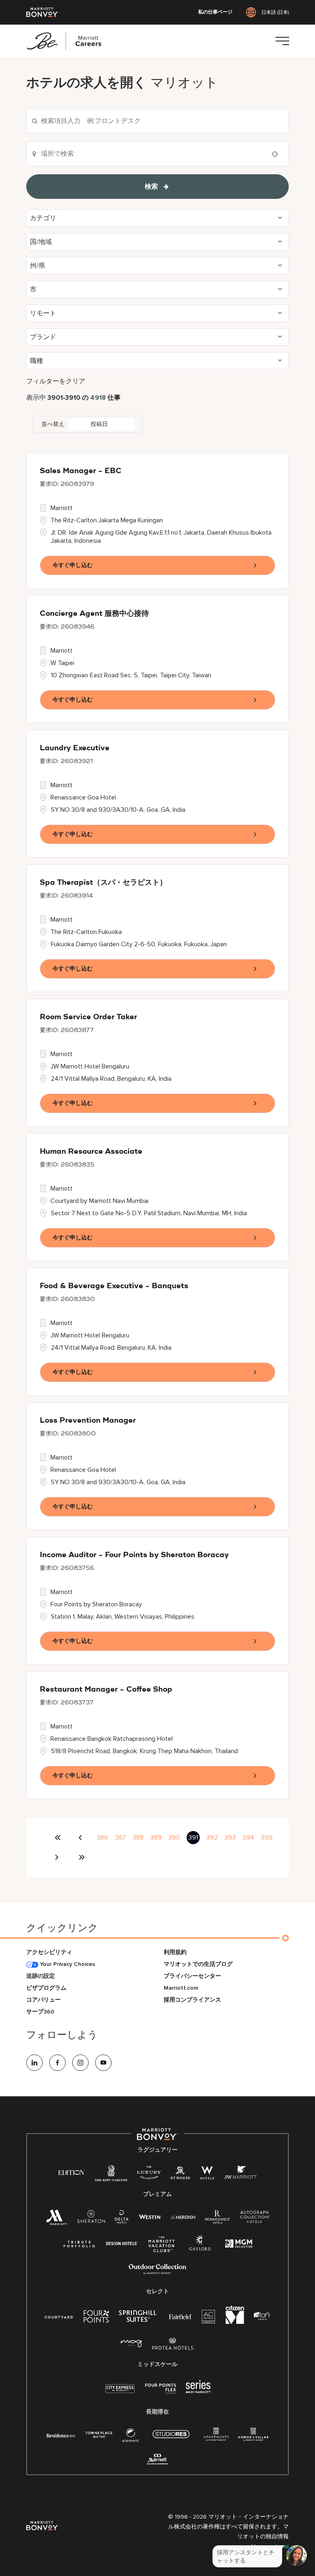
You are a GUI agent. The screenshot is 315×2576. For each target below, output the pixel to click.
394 (248, 1838)
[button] (157, 218)
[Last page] (82, 1857)
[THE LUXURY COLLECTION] (149, 2174)
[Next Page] (58, 1857)
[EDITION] (72, 2172)
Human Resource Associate (91, 1152)
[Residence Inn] (61, 2435)
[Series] (198, 2391)
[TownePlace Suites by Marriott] (99, 2435)
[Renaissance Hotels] (218, 2219)
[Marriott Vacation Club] (162, 2247)
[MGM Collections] (239, 2245)
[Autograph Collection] (255, 2218)
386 (103, 1838)
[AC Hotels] (209, 2318)
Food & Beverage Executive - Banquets (114, 1286)
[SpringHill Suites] (139, 2318)
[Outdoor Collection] (157, 2272)
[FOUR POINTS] (96, 2318)
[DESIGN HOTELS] (122, 2244)
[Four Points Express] (161, 2393)
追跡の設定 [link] (41, 1976)
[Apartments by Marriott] (216, 2437)
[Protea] (173, 2345)
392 (212, 1838)
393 (230, 1838)
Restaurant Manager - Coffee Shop (106, 1690)
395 (267, 1838)
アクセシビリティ (49, 1952)
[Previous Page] (82, 1838)
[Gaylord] (200, 2249)
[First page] (58, 1838)
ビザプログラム (46, 1988)
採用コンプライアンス (192, 2000)
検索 (151, 187)
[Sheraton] (91, 2219)
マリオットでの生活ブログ (198, 1964)
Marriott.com (181, 1988)
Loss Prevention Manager (88, 1421)
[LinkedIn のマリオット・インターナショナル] (34, 2063)
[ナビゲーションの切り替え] (282, 41)
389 (156, 1838)
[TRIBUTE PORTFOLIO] (79, 2244)
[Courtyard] (59, 2316)
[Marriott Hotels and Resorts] (57, 2220)
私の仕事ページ (215, 12)
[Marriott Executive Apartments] (158, 2460)
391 (193, 1838)
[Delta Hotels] (122, 2219)
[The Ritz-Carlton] (111, 2175)
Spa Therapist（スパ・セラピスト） (103, 883)
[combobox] (157, 121)
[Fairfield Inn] (180, 2316)
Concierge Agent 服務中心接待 (94, 614)
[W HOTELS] (207, 2174)
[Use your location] (277, 154)
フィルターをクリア (56, 381)
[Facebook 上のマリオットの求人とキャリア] (57, 2063)
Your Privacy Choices (67, 1964)
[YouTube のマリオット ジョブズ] (103, 2063)
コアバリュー (43, 2000)
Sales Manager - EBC (81, 471)
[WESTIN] (150, 2216)
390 (174, 1838)
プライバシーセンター (192, 1976)
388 (138, 1838)
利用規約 (175, 1952)
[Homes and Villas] (253, 2437)
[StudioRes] (171, 2438)
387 (120, 1838)
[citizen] (235, 2322)
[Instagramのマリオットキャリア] (80, 2063)
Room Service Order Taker (88, 1017)
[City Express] (120, 2393)
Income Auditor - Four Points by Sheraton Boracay (134, 1555)
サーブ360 (40, 2012)
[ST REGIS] (180, 2174)
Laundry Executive (75, 748)
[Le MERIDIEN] (183, 2216)
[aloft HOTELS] (262, 2316)
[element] (130, 2437)
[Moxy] (131, 2344)
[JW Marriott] (240, 2174)
